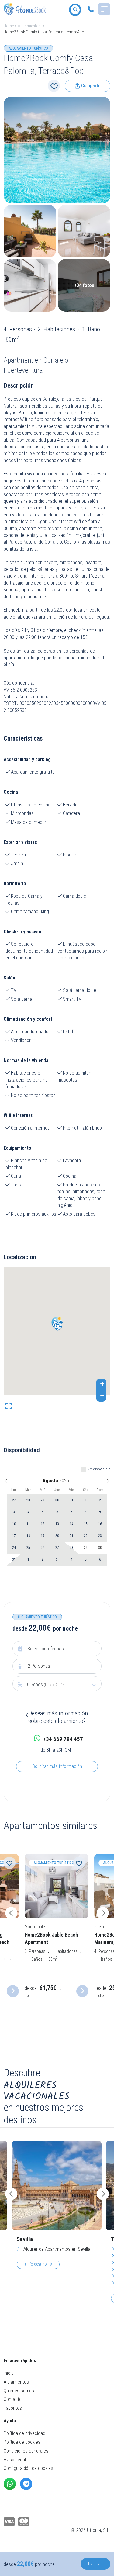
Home (9, 26)
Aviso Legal (15, 2460)
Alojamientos (29, 26)
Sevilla (25, 2239)
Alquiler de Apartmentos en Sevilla (56, 2249)
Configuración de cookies (28, 2468)
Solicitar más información (57, 1766)
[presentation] (11, 1913)
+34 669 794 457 (63, 1739)
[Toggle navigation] (104, 9)
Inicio (9, 2373)
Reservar (95, 2564)
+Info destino (36, 2264)
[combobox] (57, 1685)
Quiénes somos (19, 2391)
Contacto (13, 2399)
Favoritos (13, 2408)
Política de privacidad (24, 2433)
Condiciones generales (26, 2451)
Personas (39, 1666)
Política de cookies (22, 2442)
